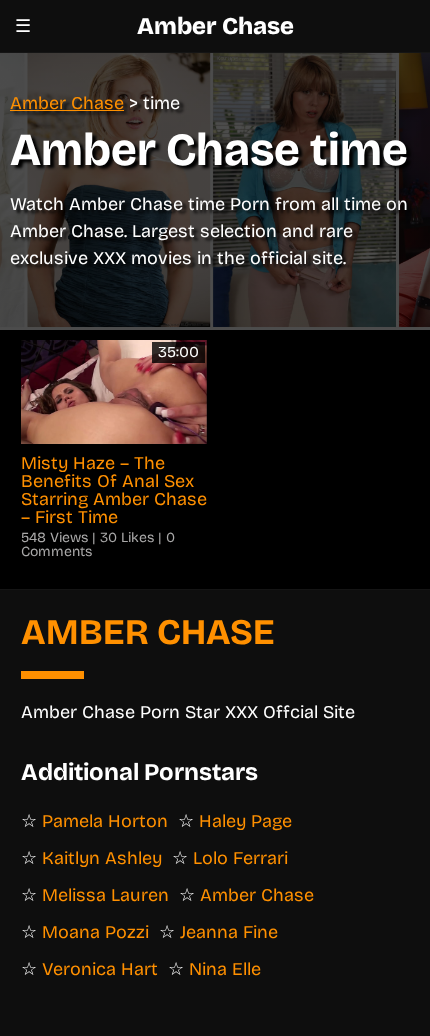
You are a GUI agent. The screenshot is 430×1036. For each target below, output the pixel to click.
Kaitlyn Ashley (102, 858)
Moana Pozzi (95, 932)
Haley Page (245, 821)
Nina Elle (225, 969)
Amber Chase (215, 26)
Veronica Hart (100, 969)
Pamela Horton (105, 821)
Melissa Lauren (105, 895)
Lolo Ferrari (240, 858)
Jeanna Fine (229, 932)
